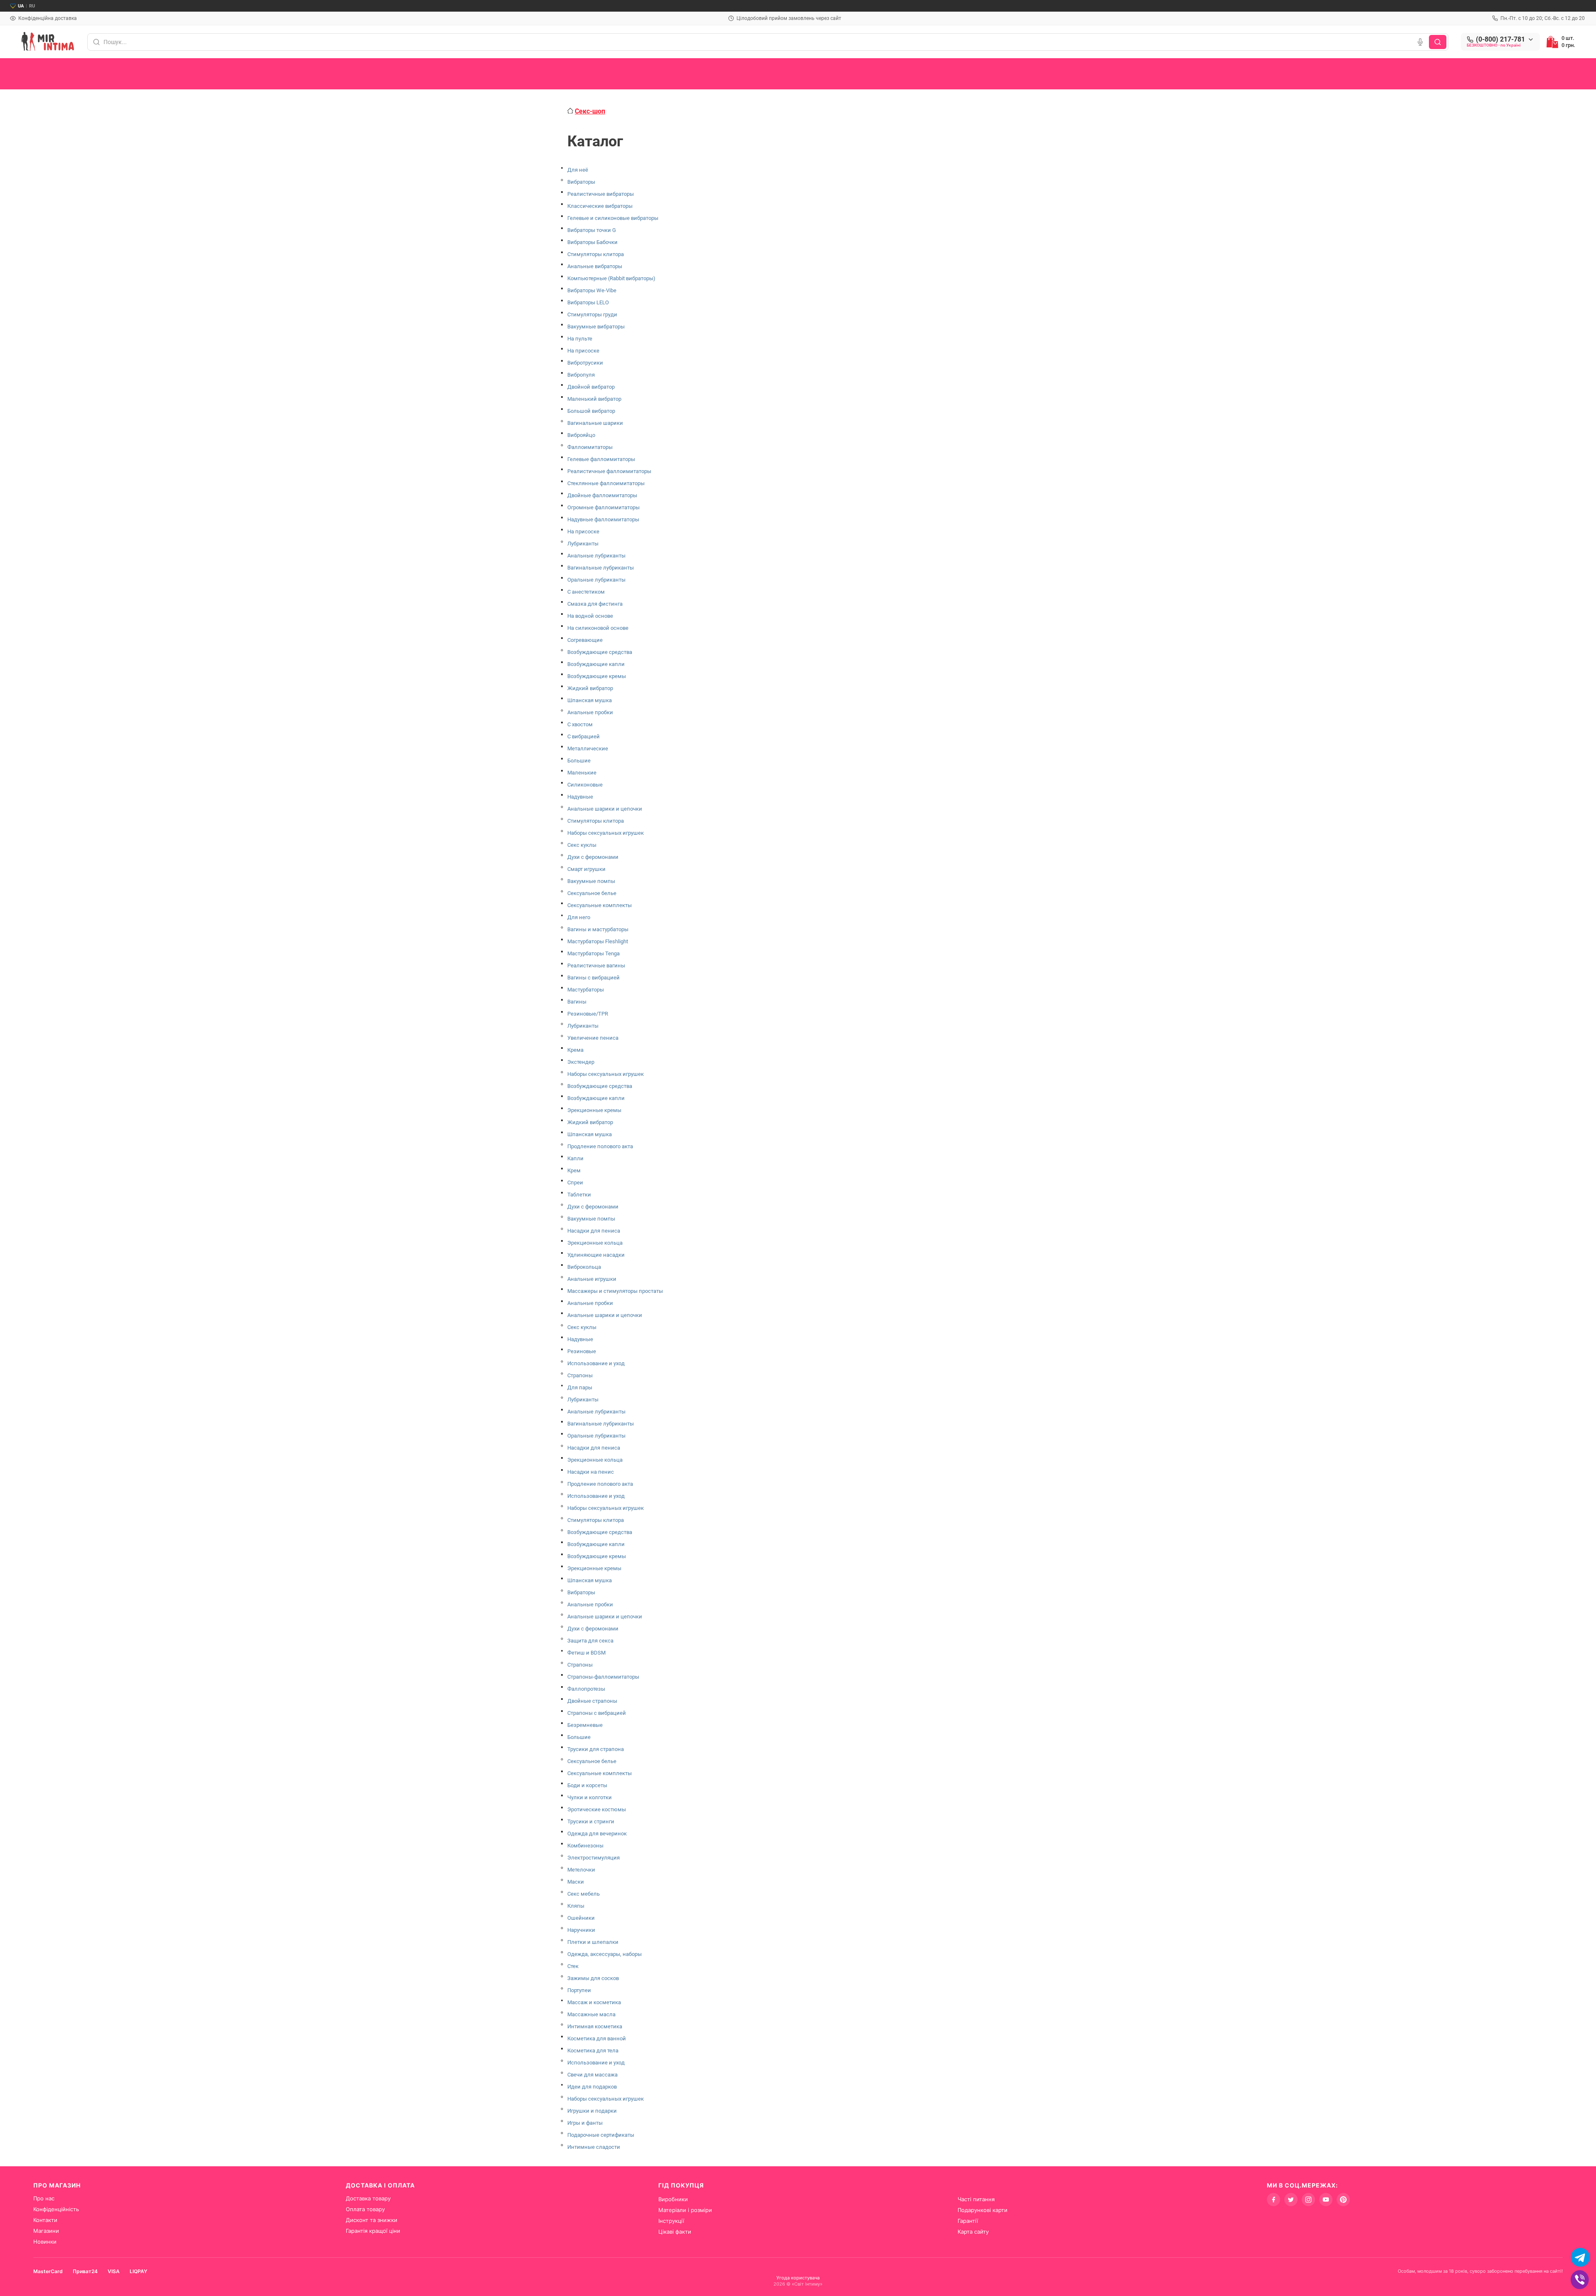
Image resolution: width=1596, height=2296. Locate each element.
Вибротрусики (585, 363)
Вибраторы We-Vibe (592, 290)
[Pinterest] (1343, 2200)
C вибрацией (584, 736)
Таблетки (579, 1195)
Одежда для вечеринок (597, 1834)
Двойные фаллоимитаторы (602, 495)
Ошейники (581, 1918)
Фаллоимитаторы (590, 447)
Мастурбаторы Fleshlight (598, 941)
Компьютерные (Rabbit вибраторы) (611, 278)
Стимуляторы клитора (596, 254)
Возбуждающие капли (596, 664)
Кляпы (576, 1906)
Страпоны (580, 1375)
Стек (573, 1966)
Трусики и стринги (591, 1821)
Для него (579, 917)
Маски (576, 1882)
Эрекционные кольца (595, 1243)
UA (21, 6)
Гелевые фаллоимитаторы (601, 459)
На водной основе (590, 616)
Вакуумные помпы (591, 881)
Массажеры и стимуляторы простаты (615, 1291)
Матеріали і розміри (685, 2210)
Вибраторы (581, 182)
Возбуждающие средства (600, 652)
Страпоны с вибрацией (597, 1713)
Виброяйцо (581, 435)
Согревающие (585, 640)
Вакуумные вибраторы (596, 327)
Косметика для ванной (597, 2038)
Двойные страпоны (592, 1701)
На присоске (583, 351)
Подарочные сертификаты (601, 2135)
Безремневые (585, 1725)
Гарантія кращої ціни (373, 2231)
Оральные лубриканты (596, 580)
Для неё (578, 170)
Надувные (580, 797)
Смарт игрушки (586, 869)
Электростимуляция (594, 1858)
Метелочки (581, 1870)
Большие (579, 761)
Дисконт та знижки (372, 2220)
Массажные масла (591, 2014)
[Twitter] (1291, 2200)
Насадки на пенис (591, 1472)
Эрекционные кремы (594, 1110)
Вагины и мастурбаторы (598, 929)
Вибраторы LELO (588, 302)
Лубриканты (583, 544)
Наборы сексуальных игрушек (606, 833)
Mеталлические (588, 748)
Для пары (580, 1387)
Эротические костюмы (597, 1809)
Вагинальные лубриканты (601, 568)
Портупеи (579, 1990)
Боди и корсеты (587, 1785)
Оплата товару (365, 2209)
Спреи (575, 1183)
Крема (575, 1050)
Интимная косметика (595, 2026)
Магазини (46, 2231)
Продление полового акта (600, 1146)
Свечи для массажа (592, 2075)
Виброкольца (584, 1267)
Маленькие (582, 773)
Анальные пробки (590, 712)
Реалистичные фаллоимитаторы (609, 471)
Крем (574, 1170)
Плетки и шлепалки (593, 1942)
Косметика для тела (593, 2051)
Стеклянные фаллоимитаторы (606, 483)
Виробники (673, 2199)
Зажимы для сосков (593, 1978)
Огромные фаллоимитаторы (603, 507)
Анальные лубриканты (596, 556)
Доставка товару (368, 2198)
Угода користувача (798, 2278)
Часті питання (976, 2199)
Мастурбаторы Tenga (594, 953)
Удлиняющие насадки (596, 1255)
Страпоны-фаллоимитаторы (603, 1677)
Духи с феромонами (593, 857)
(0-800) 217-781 (1500, 39)
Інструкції (671, 2221)
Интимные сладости (594, 2147)
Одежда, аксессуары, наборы (605, 1954)
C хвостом (580, 724)
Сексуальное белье (592, 893)
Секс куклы (582, 845)
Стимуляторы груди (592, 314)
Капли (575, 1158)
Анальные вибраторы (595, 266)
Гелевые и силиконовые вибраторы (613, 218)
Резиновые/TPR (588, 1014)
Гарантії (968, 2221)
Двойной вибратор (591, 387)
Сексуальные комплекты (600, 905)
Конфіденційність (56, 2209)
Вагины (577, 1002)
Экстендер (581, 1062)
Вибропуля (581, 375)
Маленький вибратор (594, 399)
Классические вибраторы (600, 206)
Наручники (581, 1930)
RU (32, 6)
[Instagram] (1308, 2200)
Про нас (44, 2198)
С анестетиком (586, 592)
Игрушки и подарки (592, 2111)
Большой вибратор (591, 411)
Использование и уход (596, 1363)
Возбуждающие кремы (597, 676)
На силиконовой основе (598, 628)
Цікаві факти (675, 2232)
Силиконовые (585, 785)
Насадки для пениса (594, 1231)
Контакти (45, 2220)
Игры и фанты (585, 2123)
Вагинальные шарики (595, 423)
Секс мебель (584, 1894)
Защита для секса (590, 1641)
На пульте (580, 339)
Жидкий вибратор (590, 688)
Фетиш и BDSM (586, 1653)
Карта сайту (973, 2232)
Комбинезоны (585, 1846)
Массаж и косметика (594, 2002)
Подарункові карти (983, 2210)
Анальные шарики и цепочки (605, 809)
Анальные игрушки (592, 1279)
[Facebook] (1273, 2200)
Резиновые (582, 1351)
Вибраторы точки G (592, 230)
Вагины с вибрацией (594, 978)
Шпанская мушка (590, 700)
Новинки (45, 2242)
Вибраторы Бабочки (592, 242)
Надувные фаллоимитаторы (603, 519)
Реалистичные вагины (596, 966)
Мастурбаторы (586, 990)
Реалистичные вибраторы (601, 194)
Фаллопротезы (586, 1689)
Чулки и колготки (590, 1797)
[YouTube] (1326, 2200)
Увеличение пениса (593, 1038)
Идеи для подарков (592, 2087)
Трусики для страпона (596, 1749)
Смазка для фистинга (595, 604)
